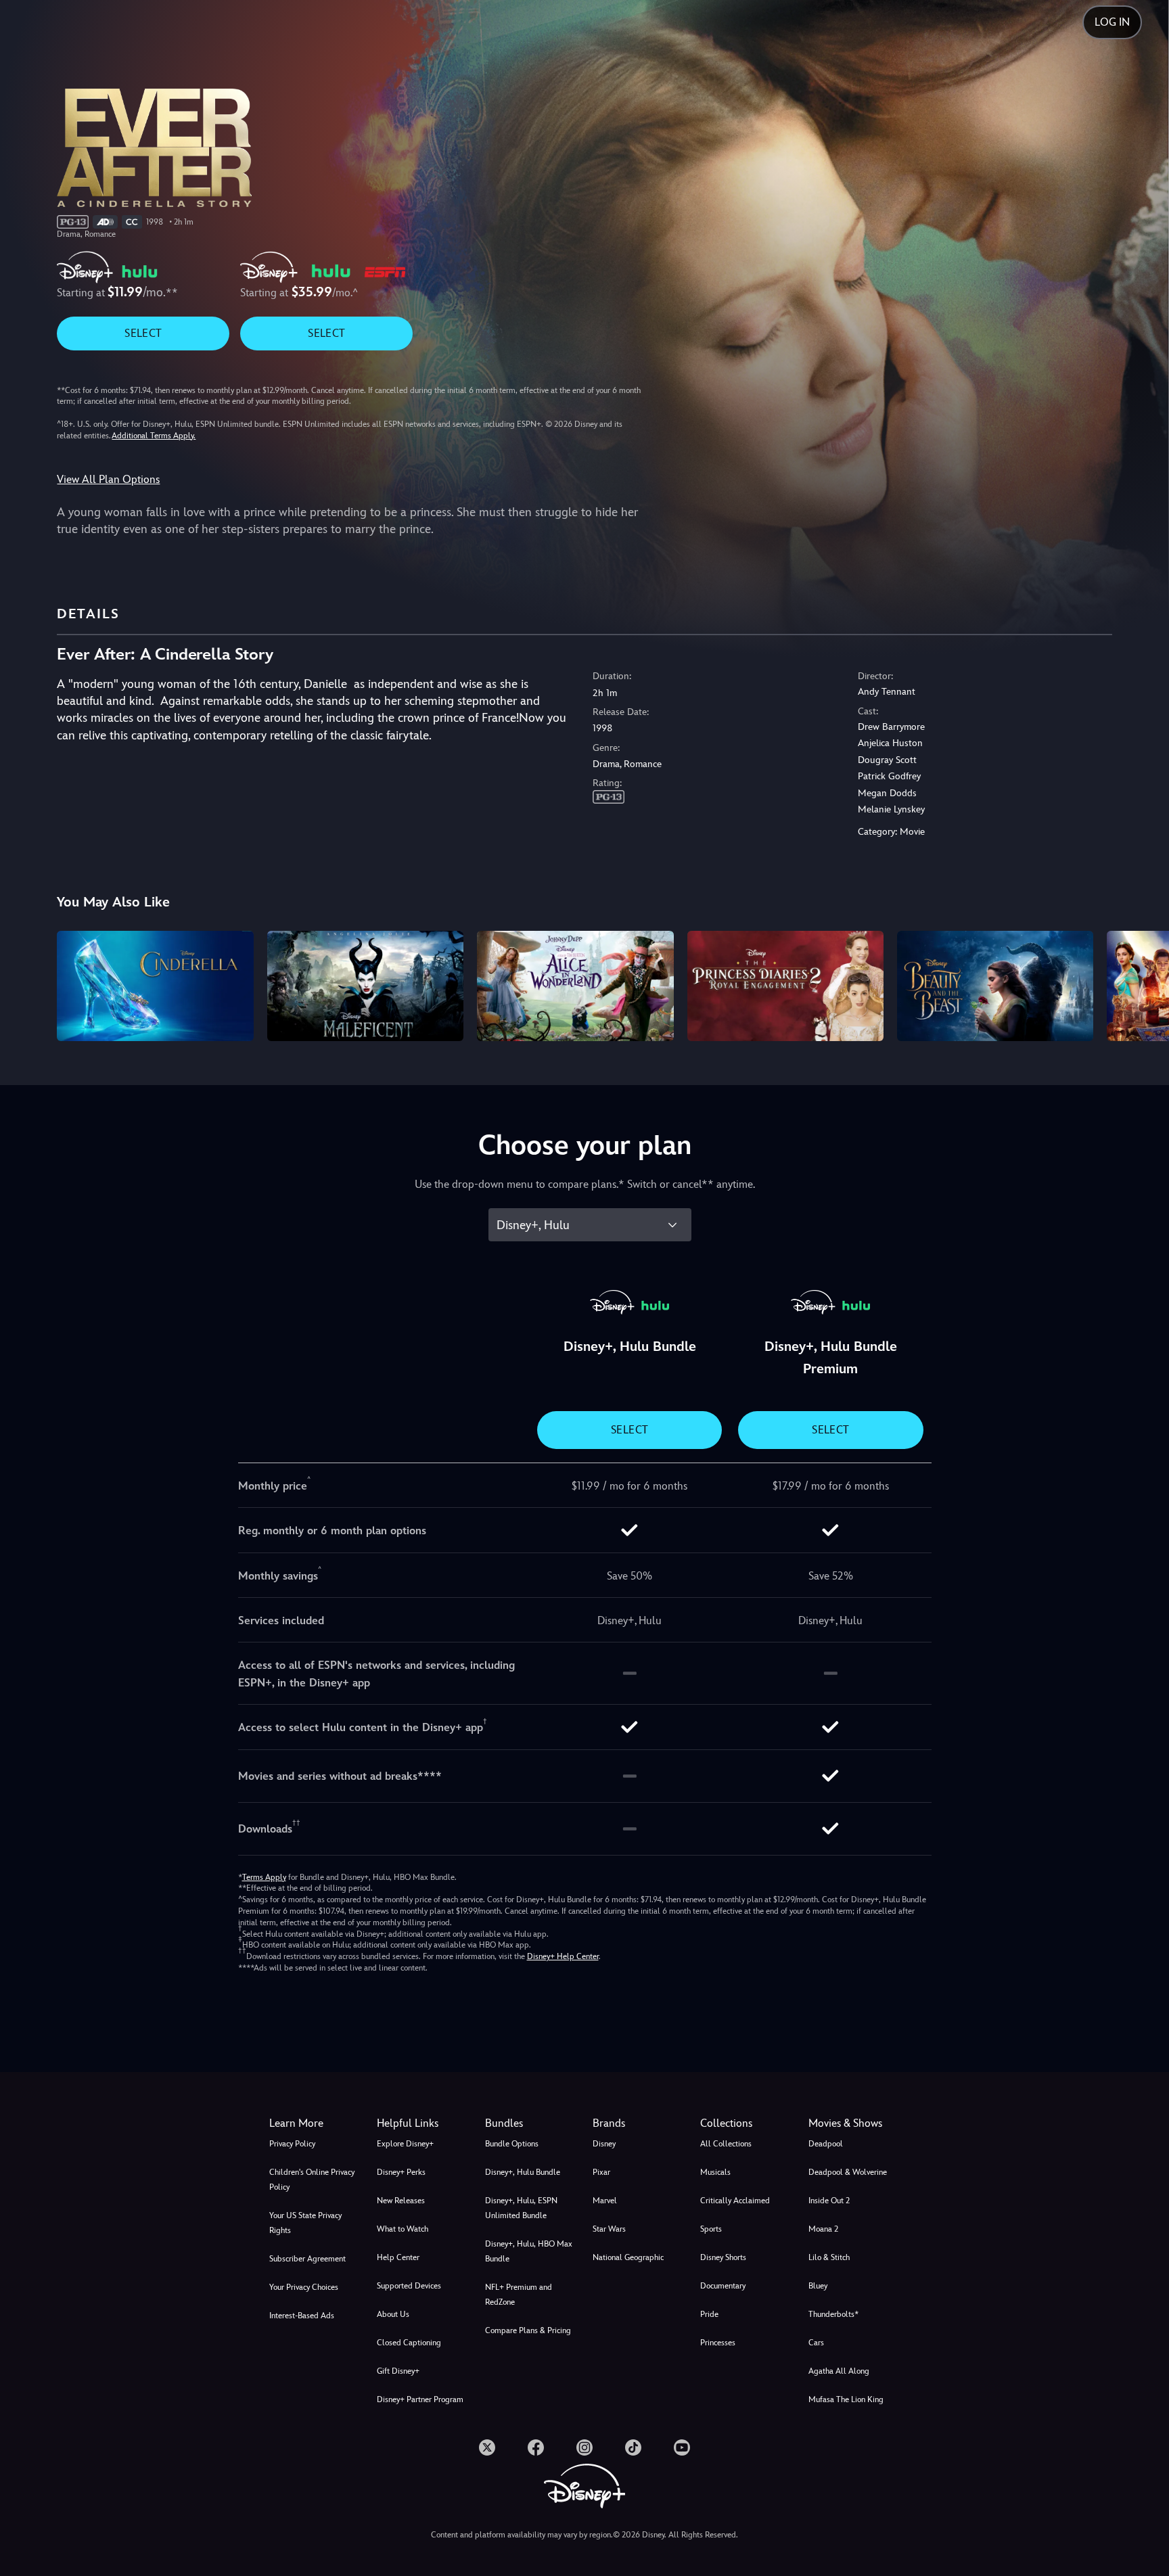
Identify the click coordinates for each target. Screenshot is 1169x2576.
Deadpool (826, 2144)
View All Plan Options (108, 479)
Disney (604, 2144)
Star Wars (609, 2229)
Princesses (718, 2343)
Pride (709, 2314)
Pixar (601, 2172)
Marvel (605, 2201)
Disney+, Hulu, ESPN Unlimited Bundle (521, 2208)
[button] (422, 2123)
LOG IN (1112, 22)
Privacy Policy (292, 2144)
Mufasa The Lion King (846, 2399)
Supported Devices (409, 2286)
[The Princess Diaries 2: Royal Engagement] (785, 986)
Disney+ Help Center (563, 1956)
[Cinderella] (155, 986)
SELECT (143, 333)
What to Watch (403, 2229)
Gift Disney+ (398, 2371)
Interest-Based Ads (302, 2316)
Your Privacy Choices (304, 2287)
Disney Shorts (723, 2257)
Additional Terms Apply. (154, 436)
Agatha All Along (839, 2371)
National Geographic (628, 2257)
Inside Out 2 (829, 2201)
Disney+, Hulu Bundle (523, 2172)
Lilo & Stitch (829, 2257)
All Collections (726, 2144)
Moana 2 (823, 2229)
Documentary (723, 2286)
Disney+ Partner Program (420, 2399)
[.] (487, 2447)
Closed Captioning (409, 2343)
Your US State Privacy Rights (305, 2223)
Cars (816, 2343)
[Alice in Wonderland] (575, 986)
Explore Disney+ (405, 2144)
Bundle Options (512, 2144)
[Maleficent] (365, 986)
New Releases (401, 2201)
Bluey (818, 2286)
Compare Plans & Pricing (528, 2330)
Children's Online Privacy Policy (312, 2180)
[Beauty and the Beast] (995, 986)
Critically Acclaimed (735, 2201)
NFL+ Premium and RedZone (519, 2295)
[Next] (1143, 984)
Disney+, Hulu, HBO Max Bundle (529, 2251)
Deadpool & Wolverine (848, 2172)
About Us (393, 2314)
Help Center (398, 2257)
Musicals (715, 2172)
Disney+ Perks (401, 2172)
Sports (711, 2229)
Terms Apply (264, 1877)
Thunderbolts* (833, 2314)
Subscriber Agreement (307, 2259)
